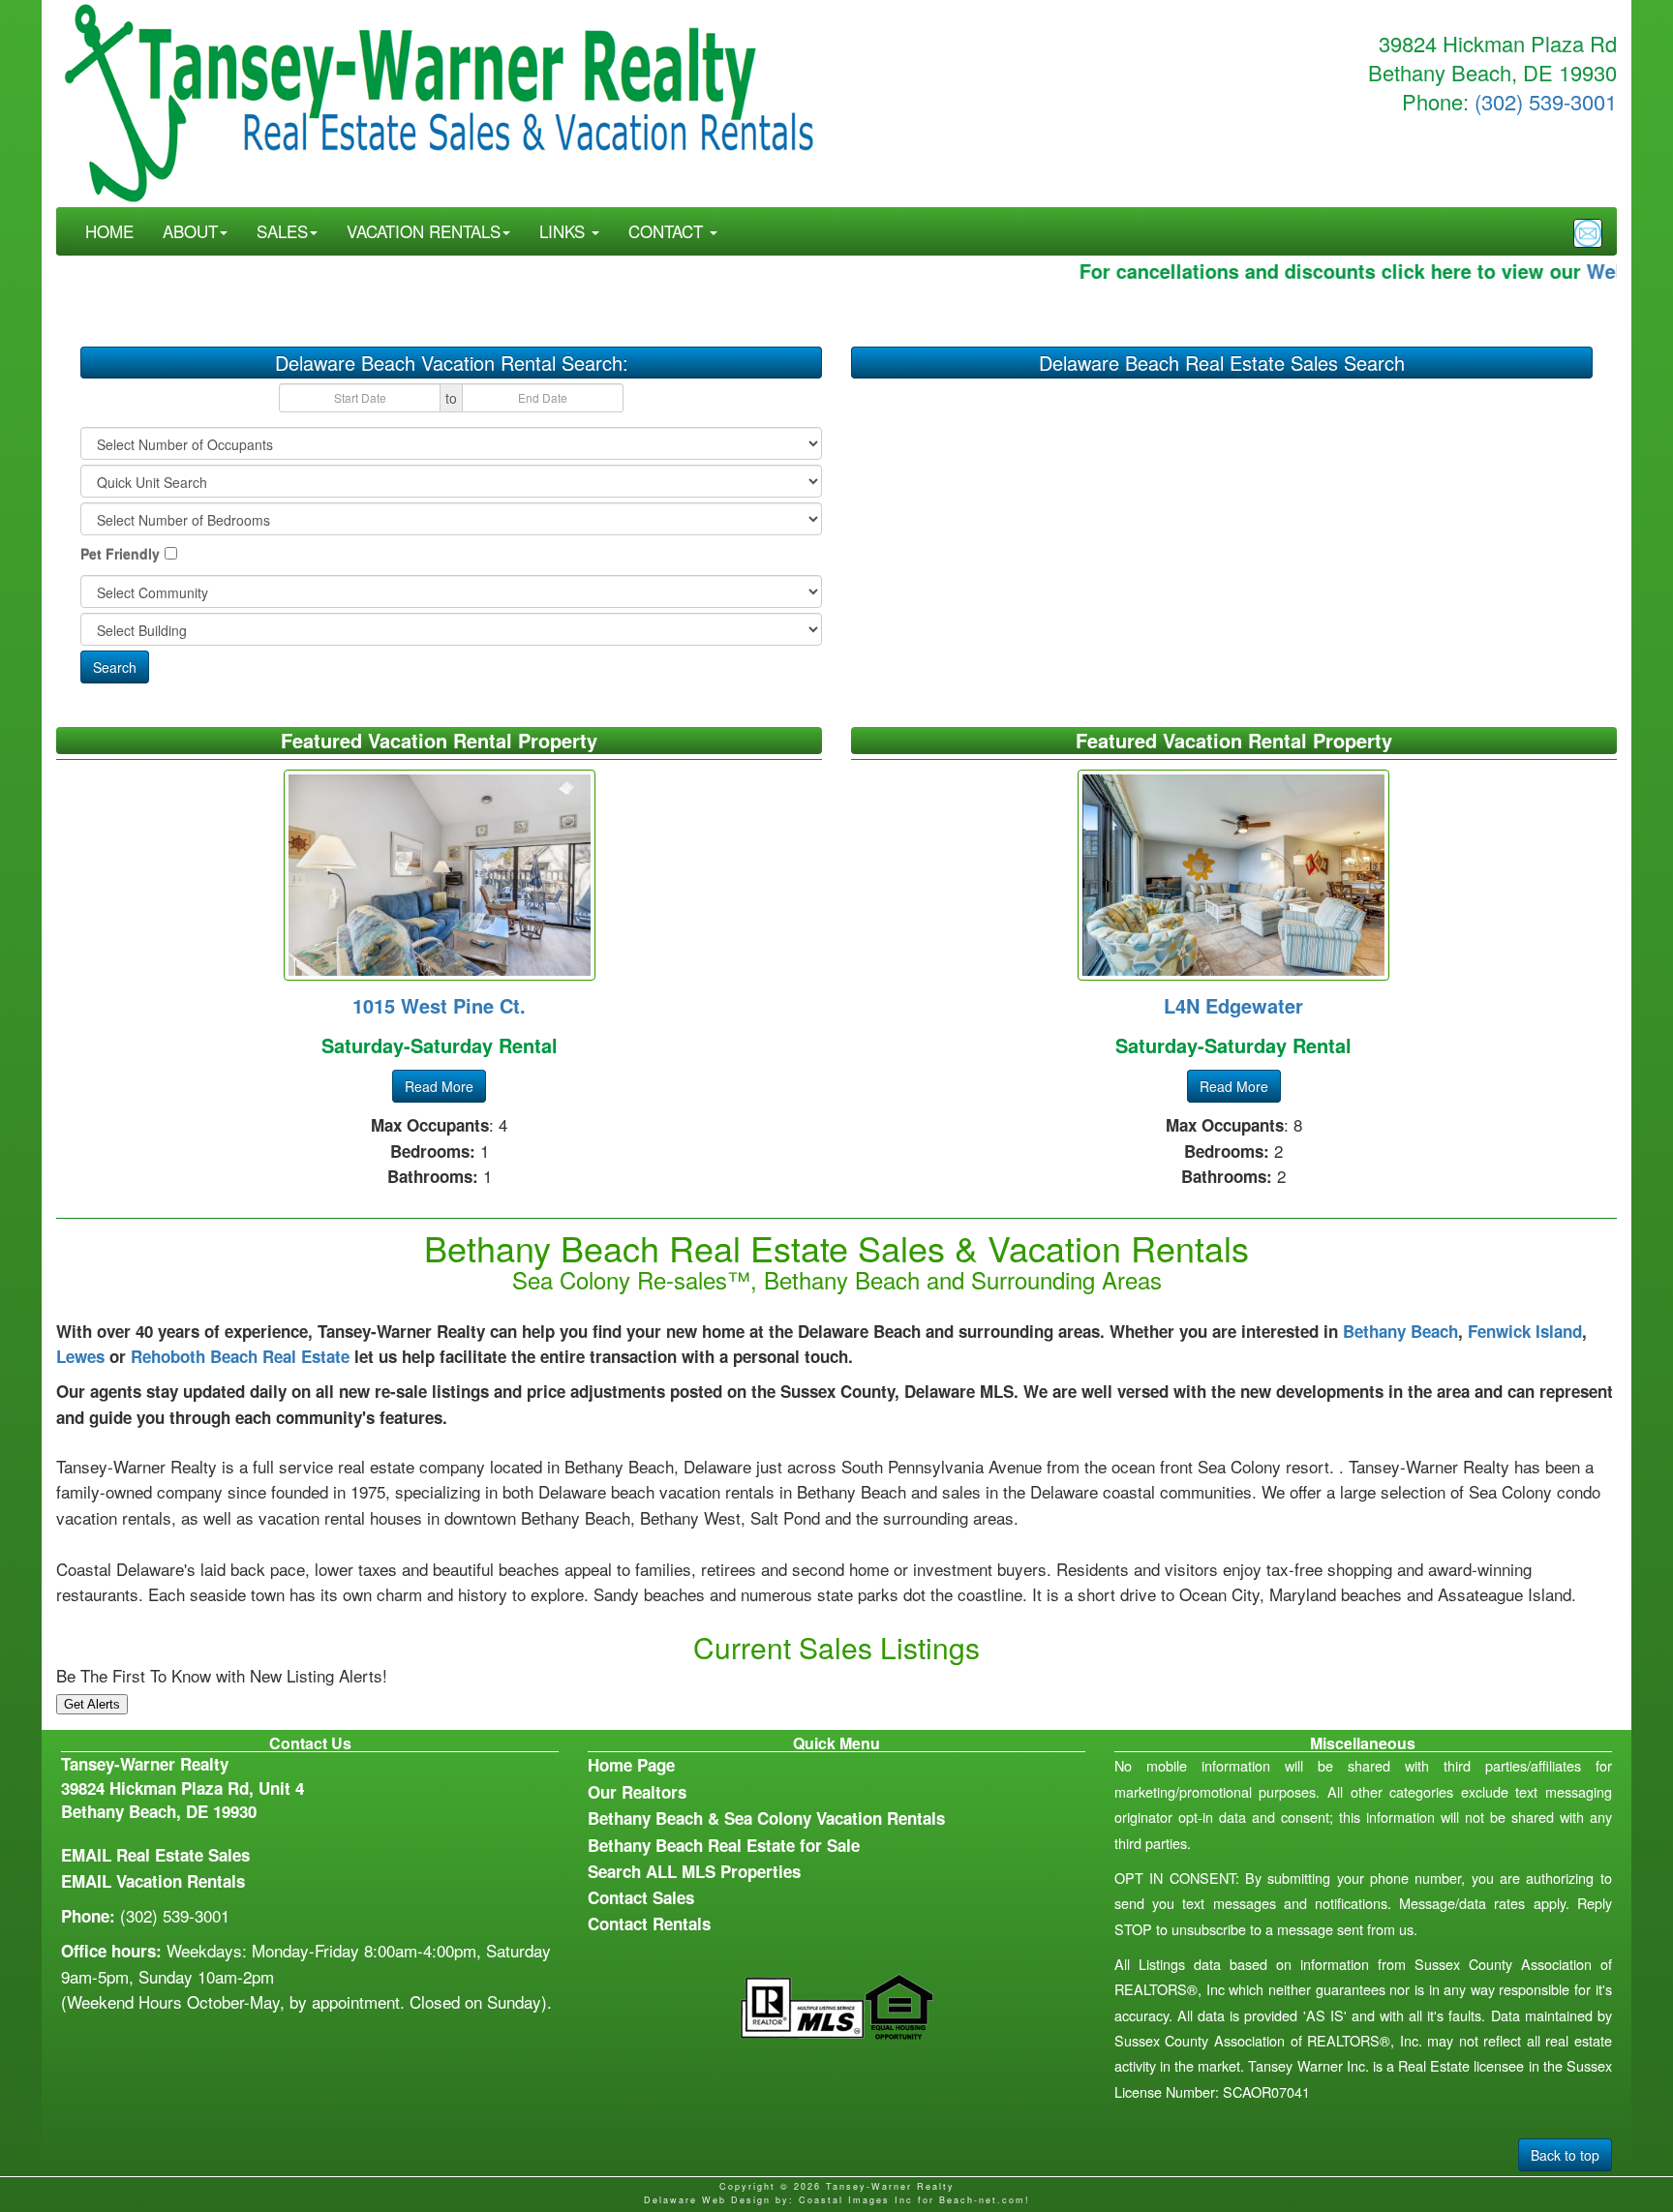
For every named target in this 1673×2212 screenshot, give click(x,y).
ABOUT (190, 231)
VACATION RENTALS (424, 231)
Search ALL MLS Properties (694, 1871)
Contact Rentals (649, 1924)
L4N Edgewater (1233, 1005)
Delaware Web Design (707, 2200)
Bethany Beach (1400, 1331)
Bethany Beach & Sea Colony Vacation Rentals (766, 1818)
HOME (109, 231)
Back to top (1565, 2155)
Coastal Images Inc (856, 2200)
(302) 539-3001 (1546, 101)
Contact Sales (641, 1897)
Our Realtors (637, 1792)
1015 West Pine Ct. (439, 1005)
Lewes (80, 1356)
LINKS (564, 231)
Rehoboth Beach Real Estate (240, 1356)
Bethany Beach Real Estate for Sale (724, 1845)
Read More (439, 1086)
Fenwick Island (1525, 1331)
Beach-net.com (982, 2200)
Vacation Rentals (181, 1881)
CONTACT (668, 231)
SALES (282, 231)
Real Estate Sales (183, 1855)
